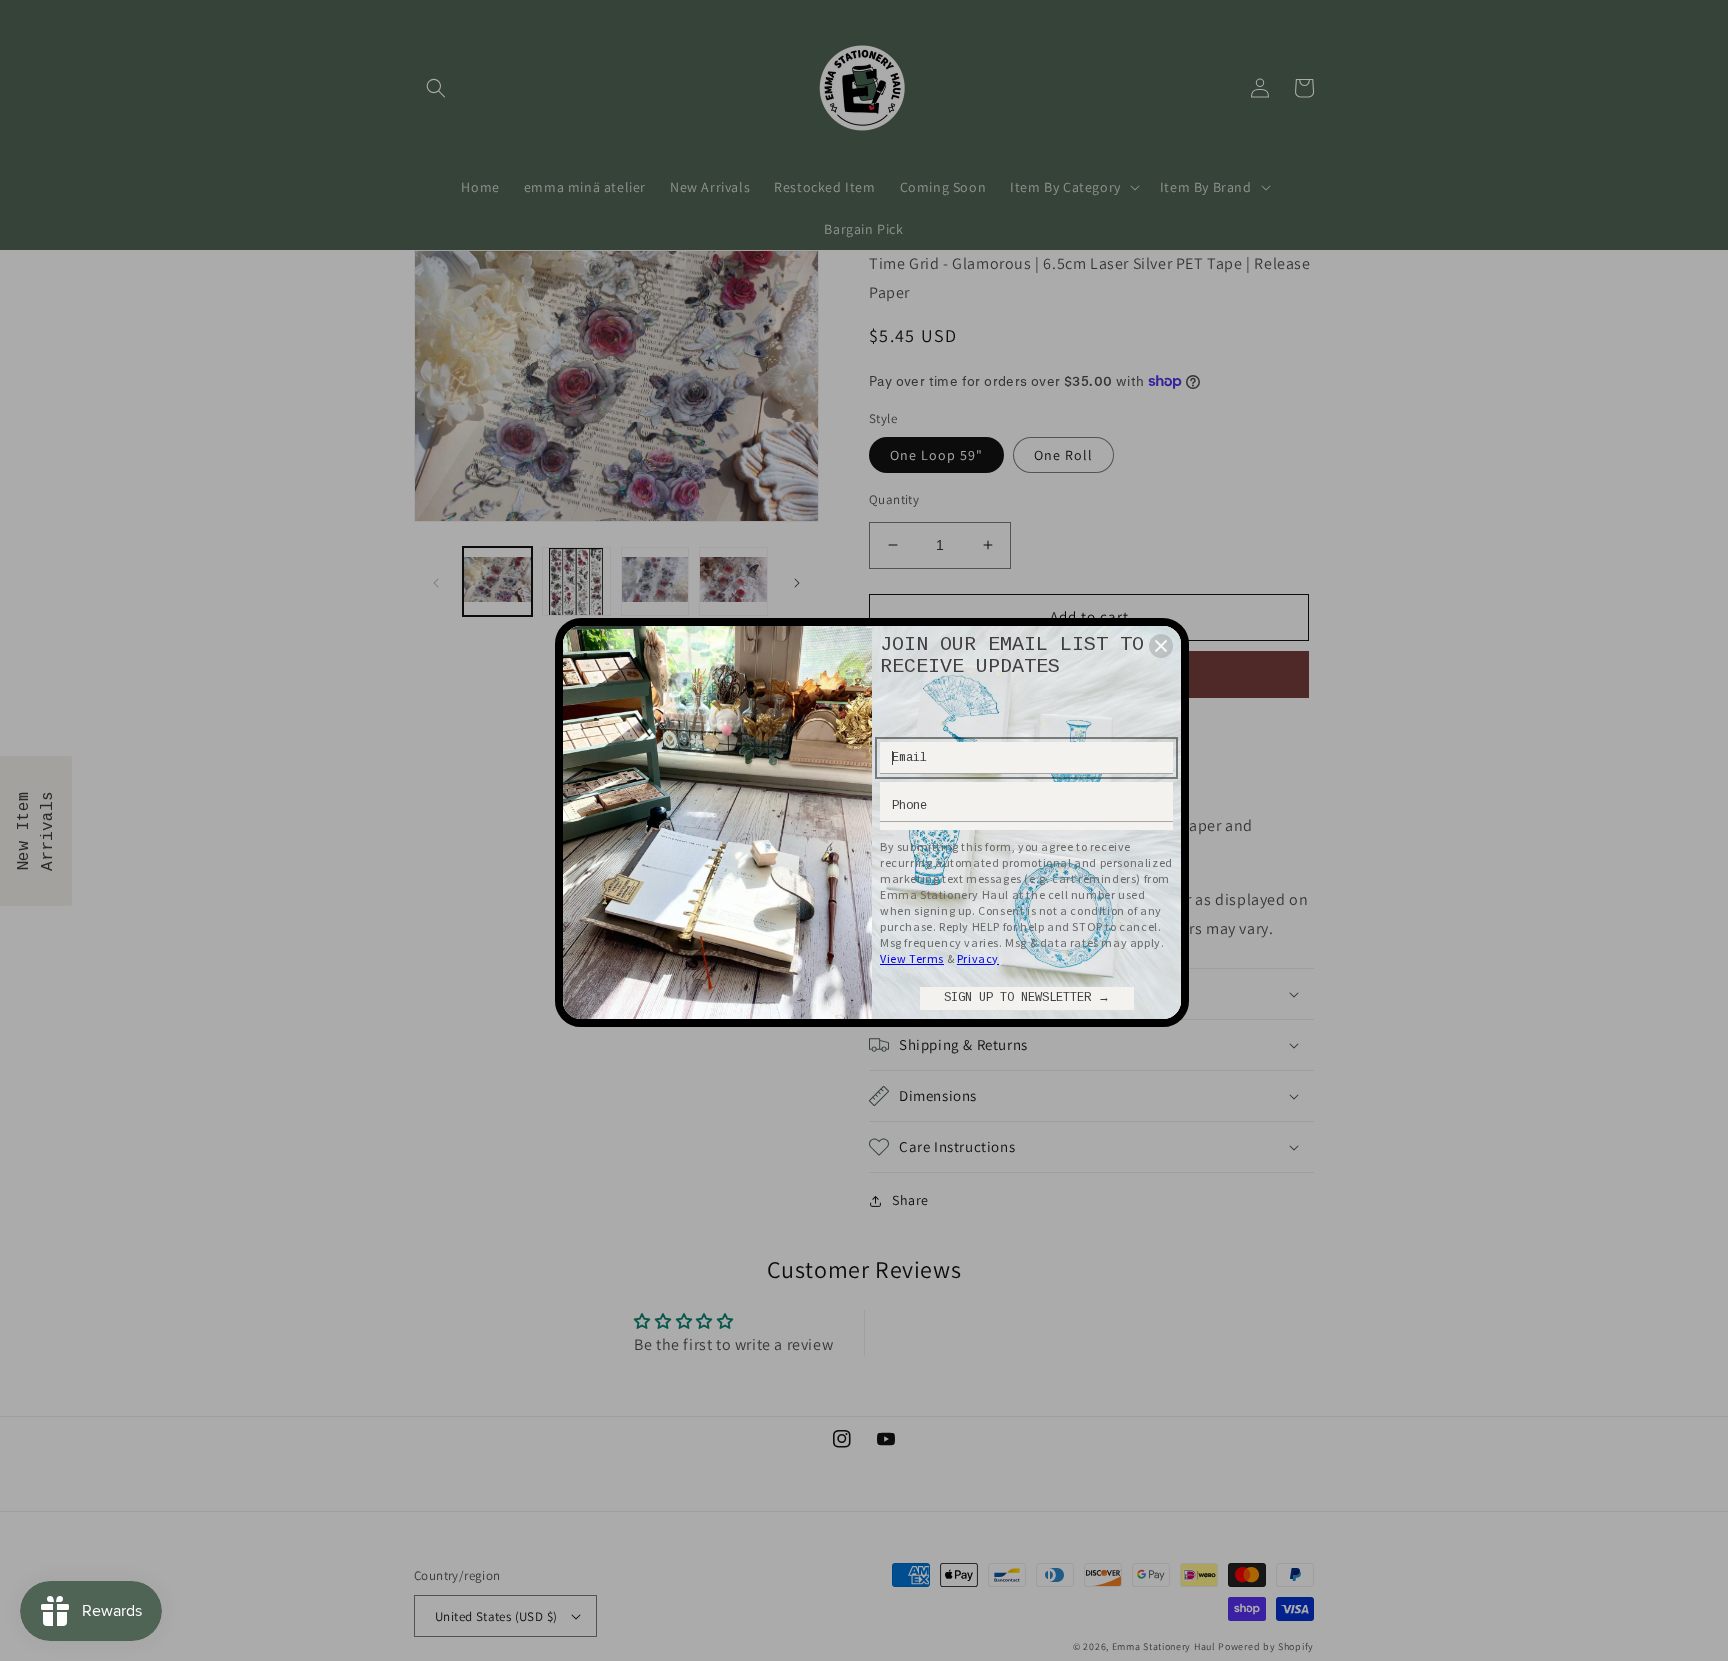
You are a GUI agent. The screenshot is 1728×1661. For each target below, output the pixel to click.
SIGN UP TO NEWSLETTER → (1027, 998)
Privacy (978, 958)
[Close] (1161, 646)
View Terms (912, 958)
